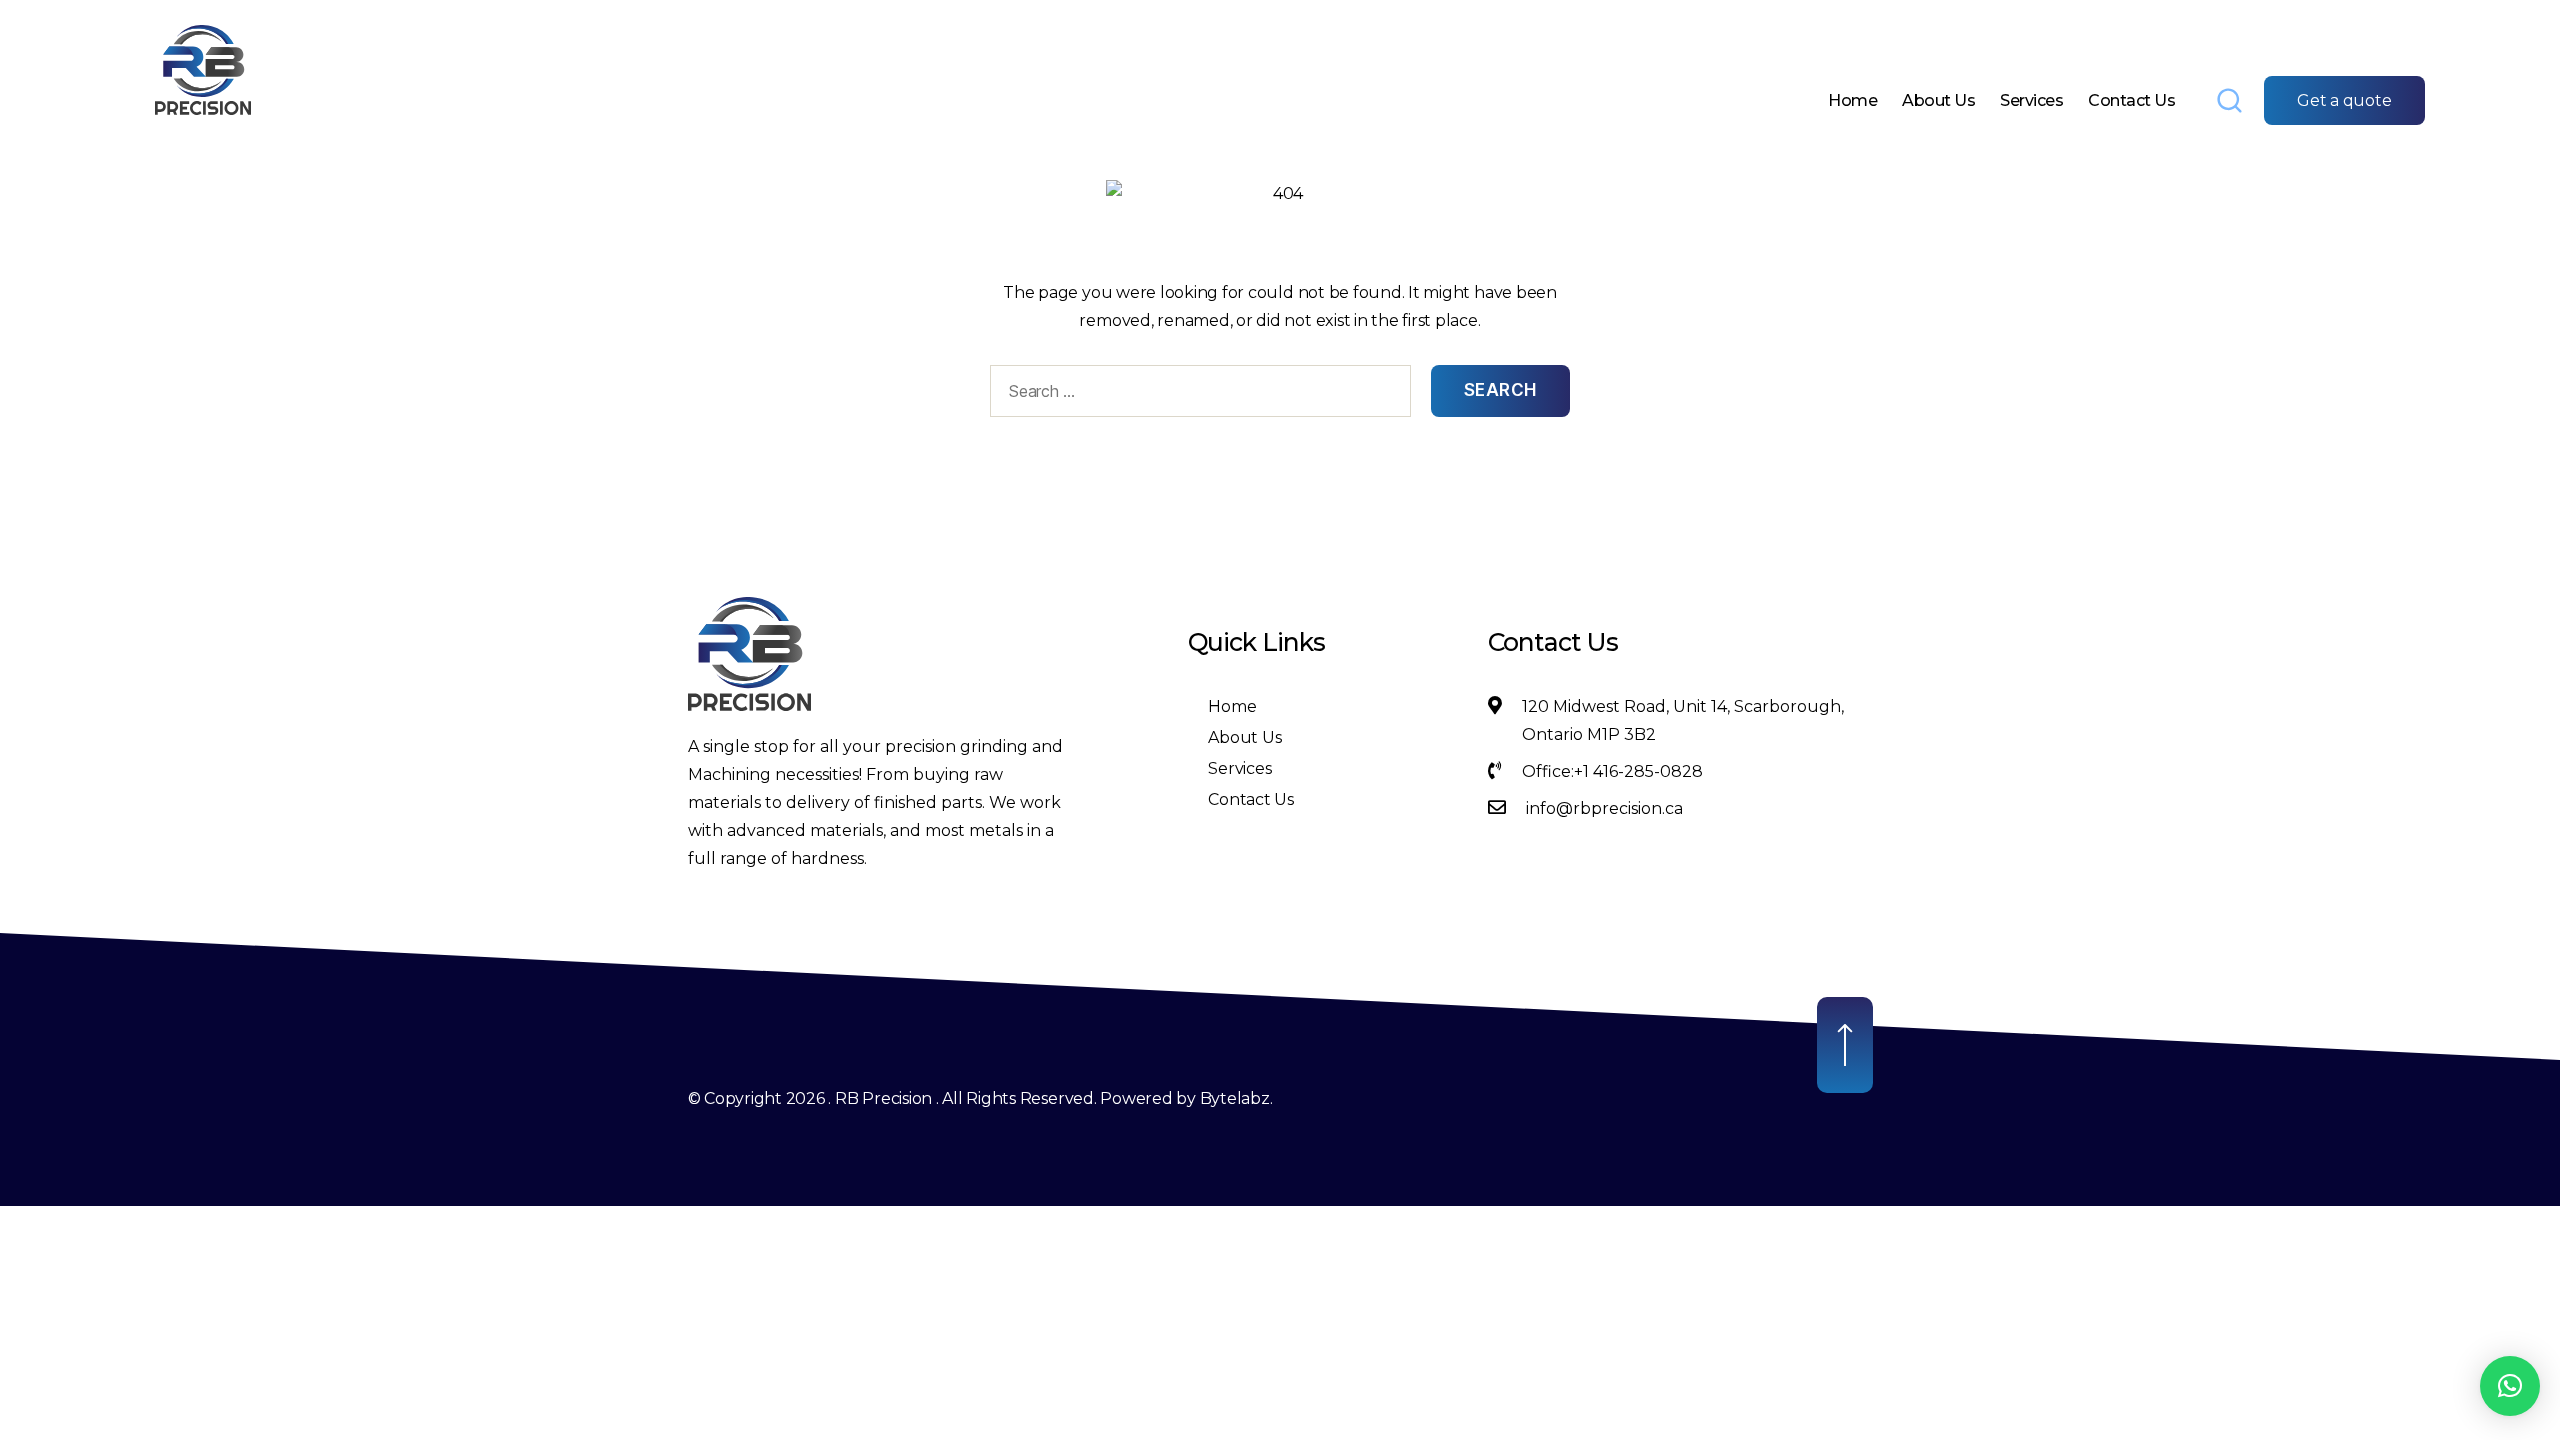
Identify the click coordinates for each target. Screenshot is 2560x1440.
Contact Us (2131, 100)
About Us (1938, 100)
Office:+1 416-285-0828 (1612, 771)
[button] (2510, 1386)
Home (1852, 100)
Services (2031, 100)
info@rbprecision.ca (1604, 808)
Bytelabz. (1236, 1098)
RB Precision (883, 1098)
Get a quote (2344, 100)
